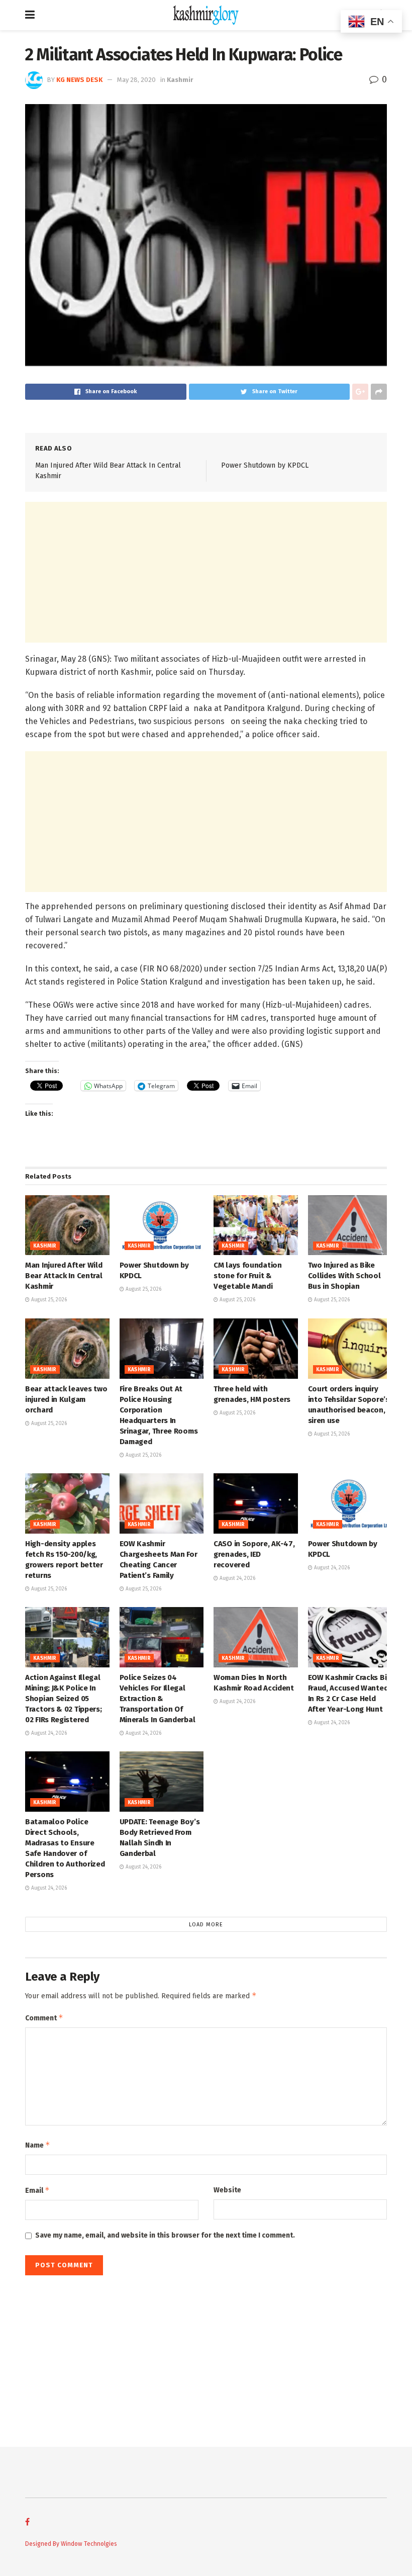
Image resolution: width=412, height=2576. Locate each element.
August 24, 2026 (237, 1578)
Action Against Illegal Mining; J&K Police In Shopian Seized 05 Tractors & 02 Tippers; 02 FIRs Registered (63, 1699)
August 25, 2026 (48, 1300)
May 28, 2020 (136, 80)
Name (38, 2145)
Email (37, 2190)
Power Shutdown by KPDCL (265, 465)
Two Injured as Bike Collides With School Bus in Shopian (344, 1276)
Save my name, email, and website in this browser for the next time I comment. (165, 2235)
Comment (44, 2018)
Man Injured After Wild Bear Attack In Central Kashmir (64, 1276)
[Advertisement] (206, 572)
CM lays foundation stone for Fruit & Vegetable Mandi (248, 1276)
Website (227, 2190)
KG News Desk (79, 80)
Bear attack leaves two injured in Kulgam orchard (66, 1399)
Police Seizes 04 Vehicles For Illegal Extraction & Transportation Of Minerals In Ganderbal (158, 1699)
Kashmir (180, 80)
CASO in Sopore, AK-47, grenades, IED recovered (254, 1554)
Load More (206, 1925)
